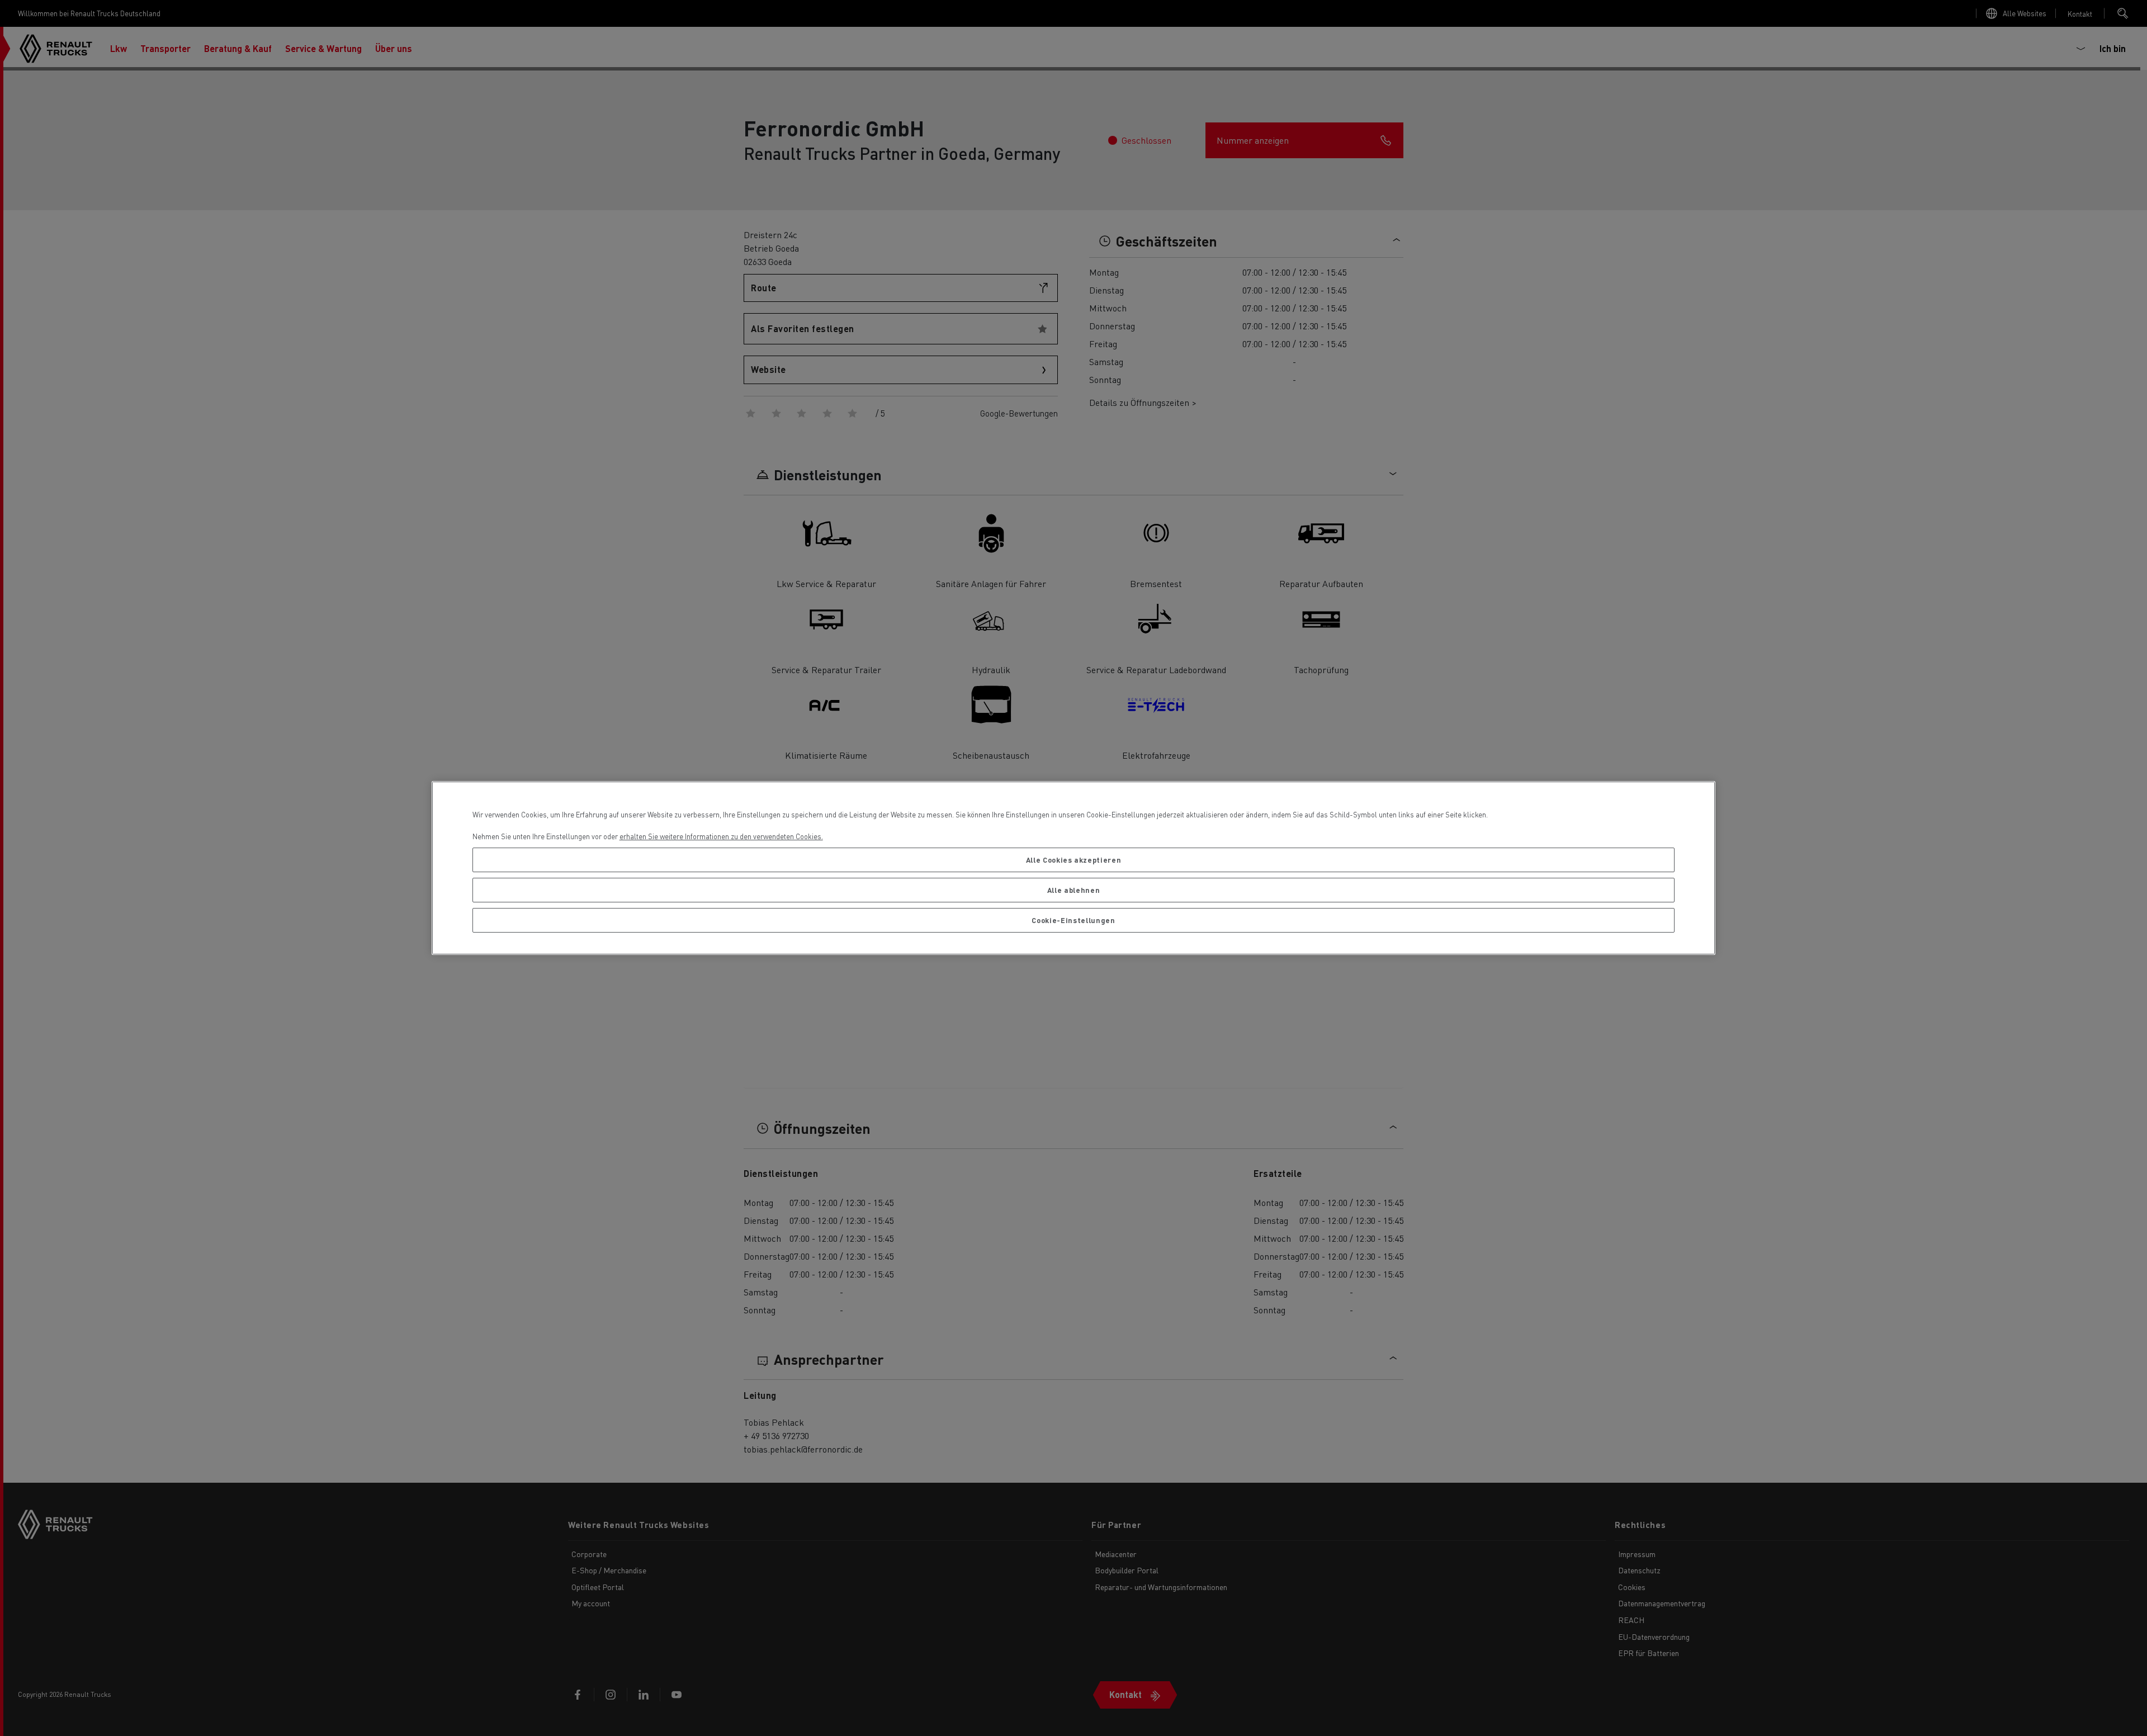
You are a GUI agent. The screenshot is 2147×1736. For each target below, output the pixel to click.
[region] (1074, 868)
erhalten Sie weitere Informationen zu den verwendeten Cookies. (721, 836)
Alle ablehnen (1074, 890)
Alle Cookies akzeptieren (1074, 860)
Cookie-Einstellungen (1073, 920)
